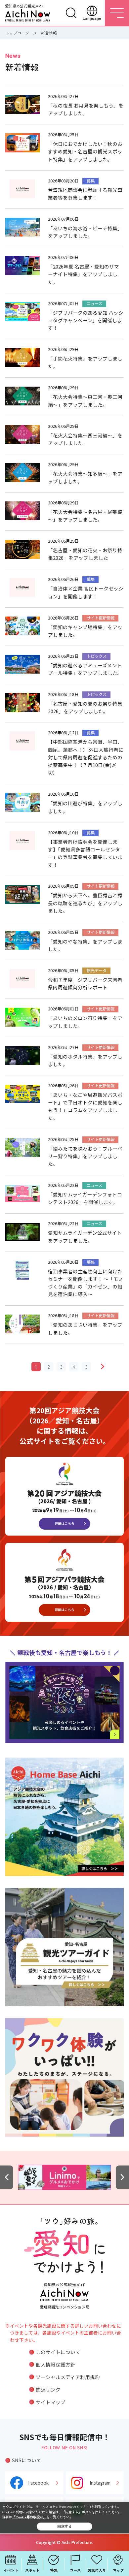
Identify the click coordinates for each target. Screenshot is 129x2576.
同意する (64, 2526)
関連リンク (48, 2389)
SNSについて (27, 2460)
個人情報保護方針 (56, 2364)
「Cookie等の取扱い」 (29, 2517)
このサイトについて (58, 2352)
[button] (7, 2177)
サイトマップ (51, 2402)
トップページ (17, 33)
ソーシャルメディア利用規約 (68, 2377)
